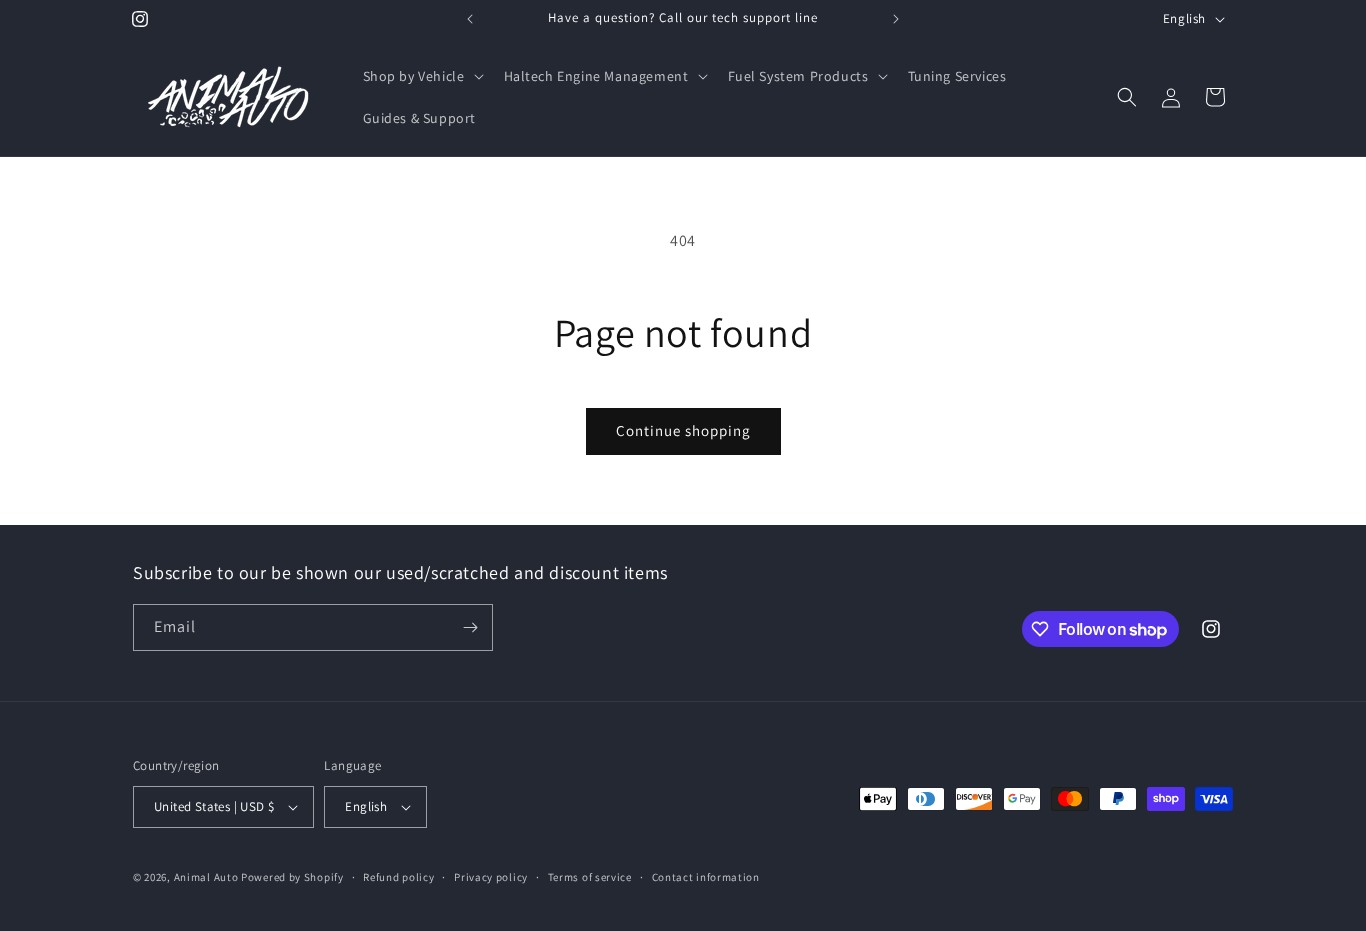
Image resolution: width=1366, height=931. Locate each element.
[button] (421, 76)
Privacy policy (491, 877)
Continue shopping (683, 430)
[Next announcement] (896, 19)
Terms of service (590, 877)
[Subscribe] (470, 627)
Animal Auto (206, 877)
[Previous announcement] (470, 19)
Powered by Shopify (292, 877)
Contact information (706, 877)
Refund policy (398, 877)
